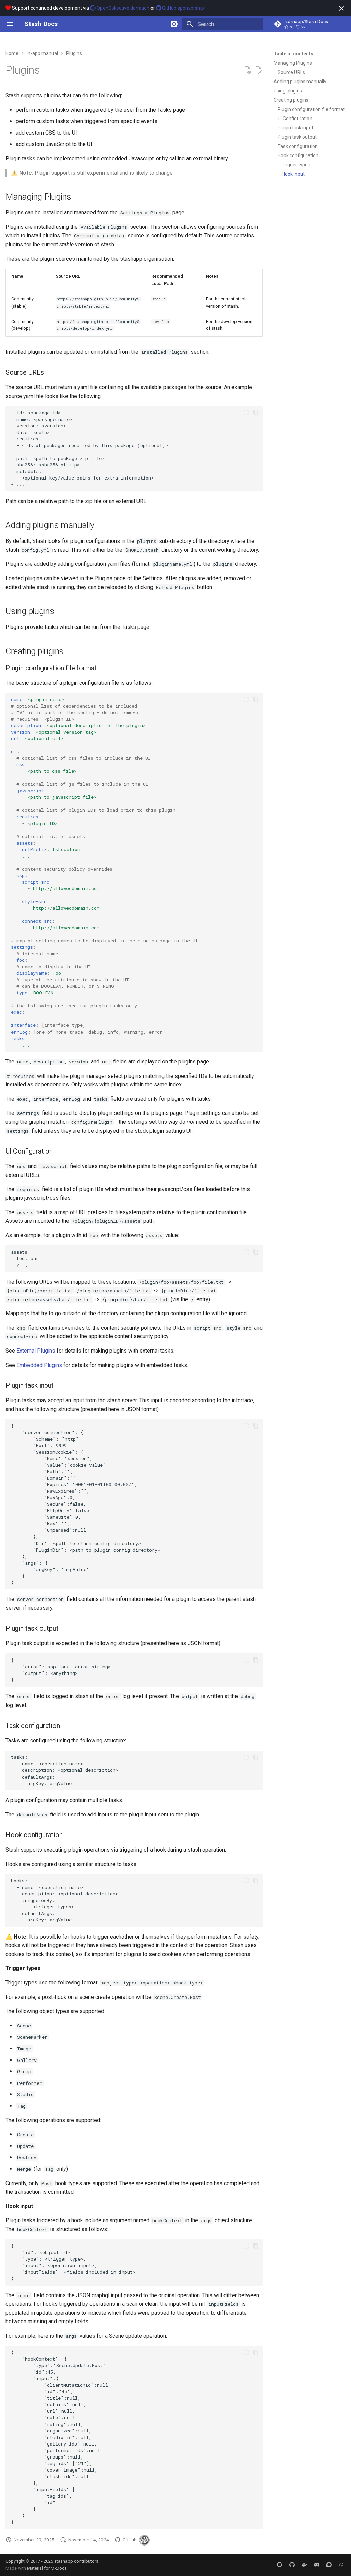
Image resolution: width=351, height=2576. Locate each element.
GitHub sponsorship (183, 8)
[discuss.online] (341, 2565)
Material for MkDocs (47, 2568)
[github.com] (292, 2565)
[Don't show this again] (341, 8)
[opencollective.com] (280, 2565)
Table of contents (293, 54)
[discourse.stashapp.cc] (329, 2565)
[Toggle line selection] (246, 413)
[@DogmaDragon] (144, 2540)
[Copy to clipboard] (256, 413)
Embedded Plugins (39, 1365)
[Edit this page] (258, 70)
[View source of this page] (247, 70)
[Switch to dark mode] (174, 24)
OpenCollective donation (123, 8)
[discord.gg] (317, 2565)
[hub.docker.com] (304, 2565)
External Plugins (36, 1351)
